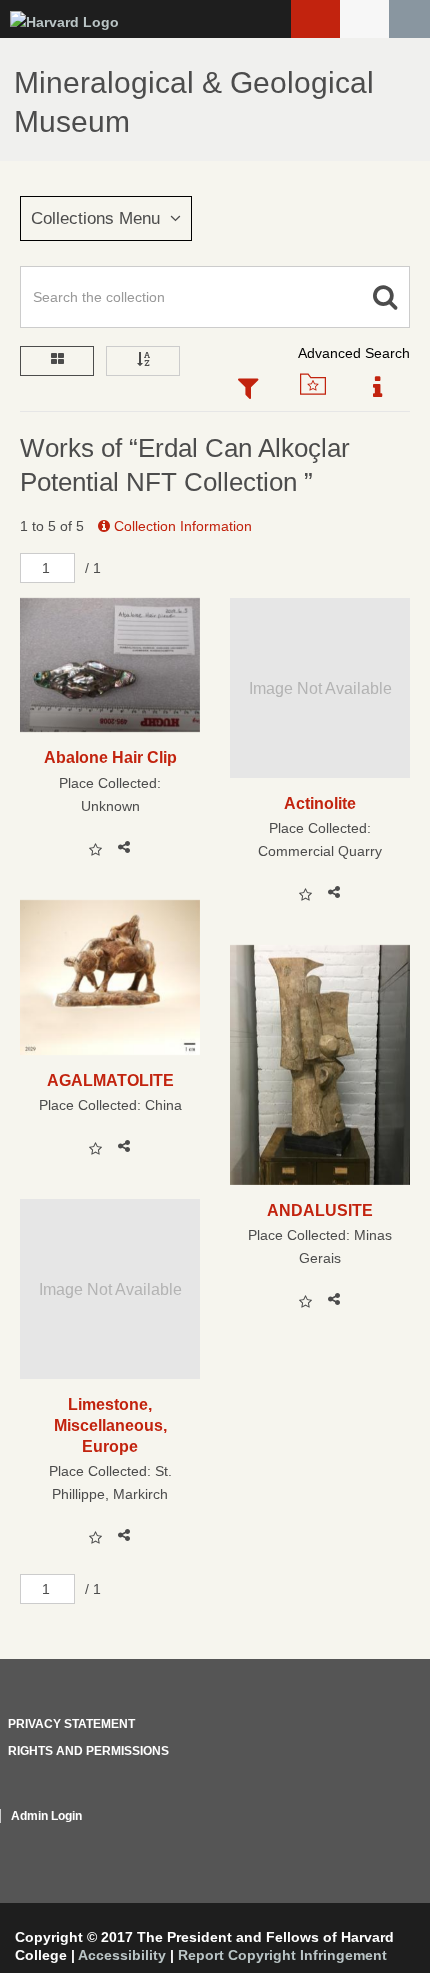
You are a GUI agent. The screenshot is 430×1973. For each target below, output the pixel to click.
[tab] (247, 390)
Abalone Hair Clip (110, 757)
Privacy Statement (71, 1724)
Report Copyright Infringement (282, 1955)
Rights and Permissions (88, 1751)
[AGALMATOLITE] (110, 977)
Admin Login (46, 1816)
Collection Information (181, 526)
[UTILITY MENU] (364, 19)
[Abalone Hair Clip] (110, 665)
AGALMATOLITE (110, 1080)
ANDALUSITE (320, 1210)
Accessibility (122, 1955)
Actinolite (320, 803)
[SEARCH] (409, 19)
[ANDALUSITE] (320, 1065)
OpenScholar (372, 1840)
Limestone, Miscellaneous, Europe (110, 1425)
